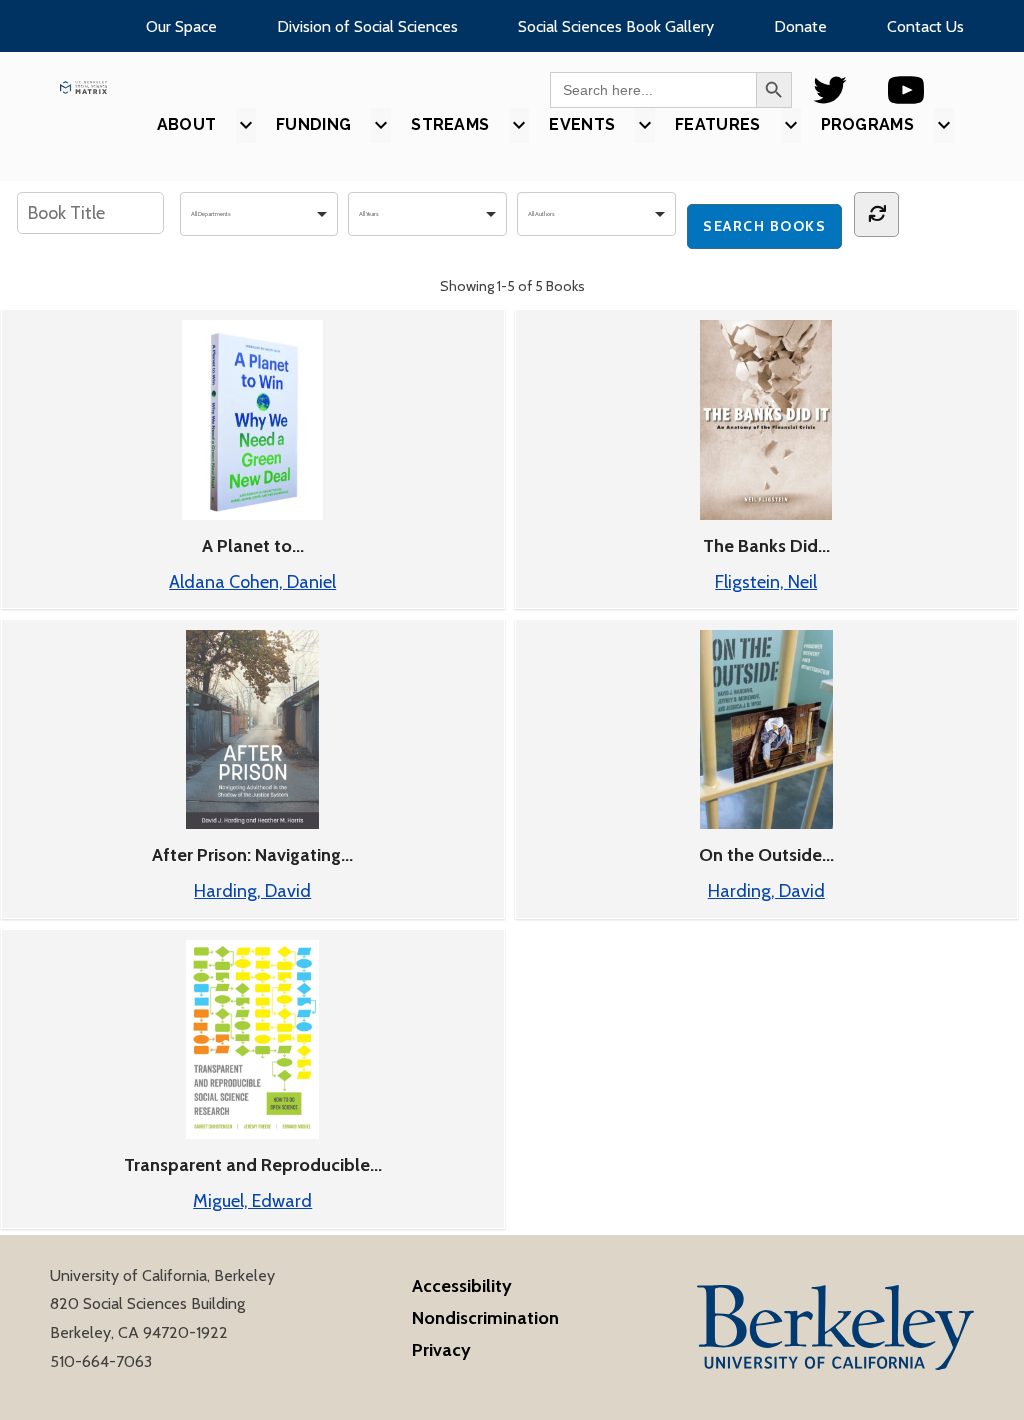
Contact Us (925, 26)
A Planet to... (253, 546)
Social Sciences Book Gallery (616, 26)
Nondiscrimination (485, 1318)
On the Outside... (766, 855)
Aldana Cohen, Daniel (252, 582)
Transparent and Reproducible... (253, 1165)
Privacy (441, 1350)
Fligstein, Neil (766, 582)
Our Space (181, 26)
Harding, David (252, 891)
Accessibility (462, 1286)
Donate (800, 26)
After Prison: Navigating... (252, 855)
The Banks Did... (766, 546)
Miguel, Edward (252, 1201)
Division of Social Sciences (367, 26)
